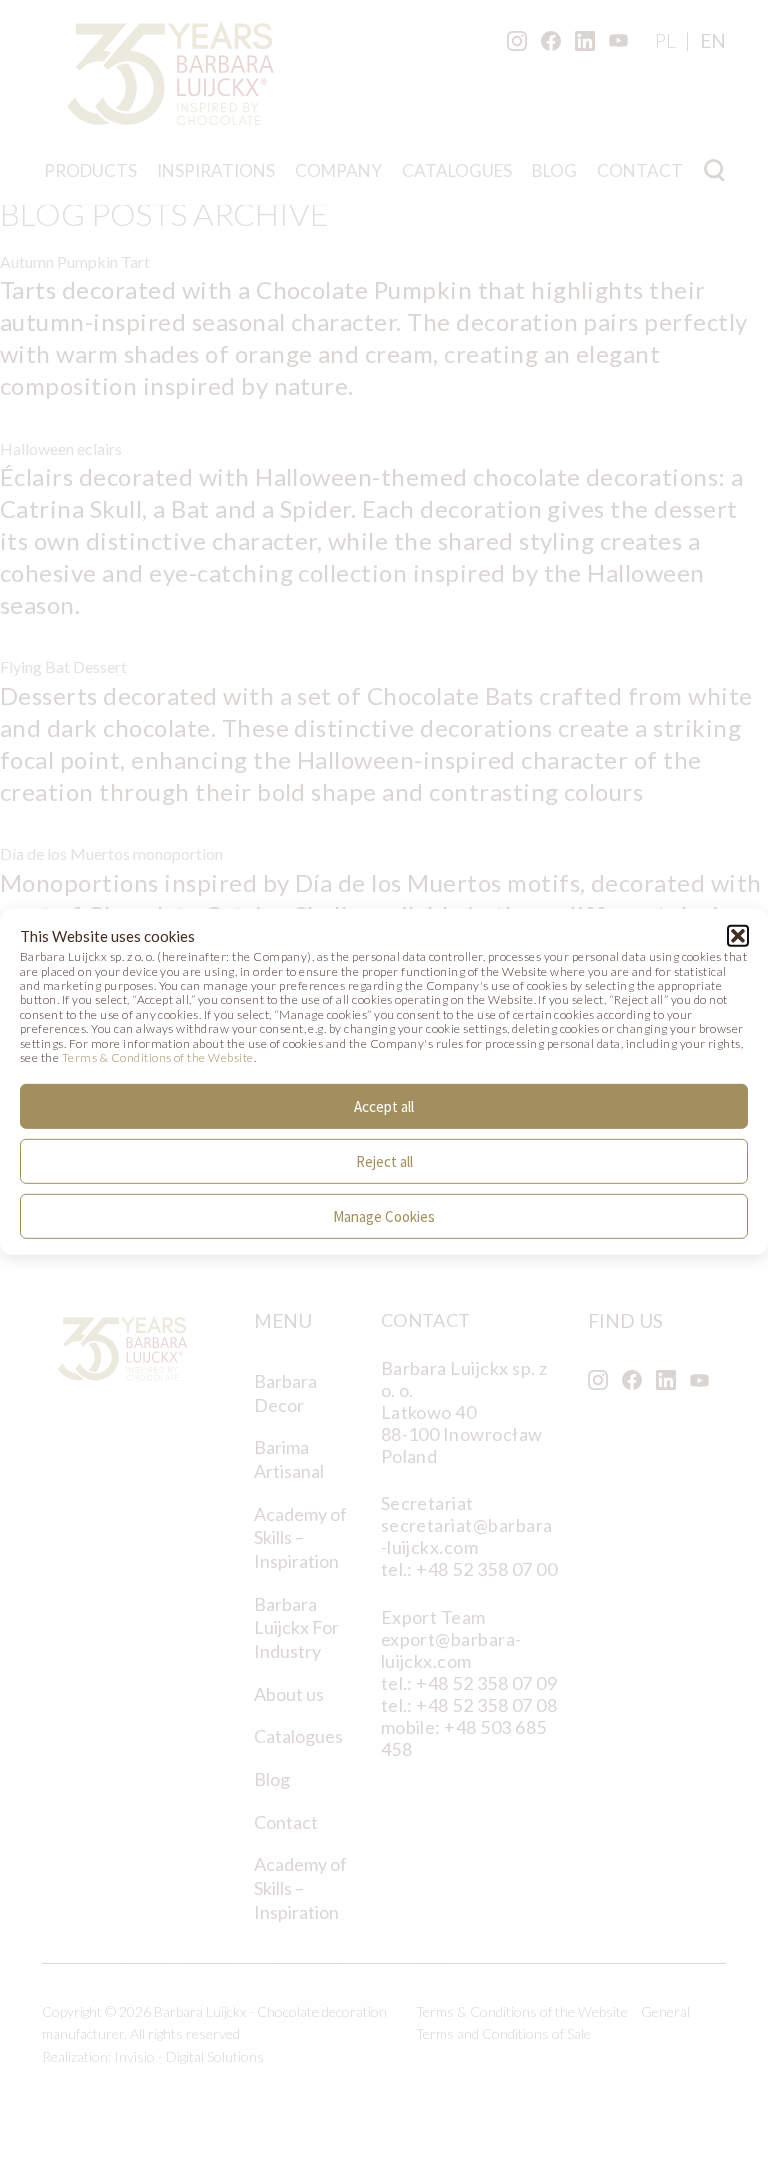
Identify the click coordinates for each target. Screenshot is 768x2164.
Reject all (384, 1161)
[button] (738, 936)
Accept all (384, 1106)
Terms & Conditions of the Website (158, 1057)
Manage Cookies (384, 1216)
